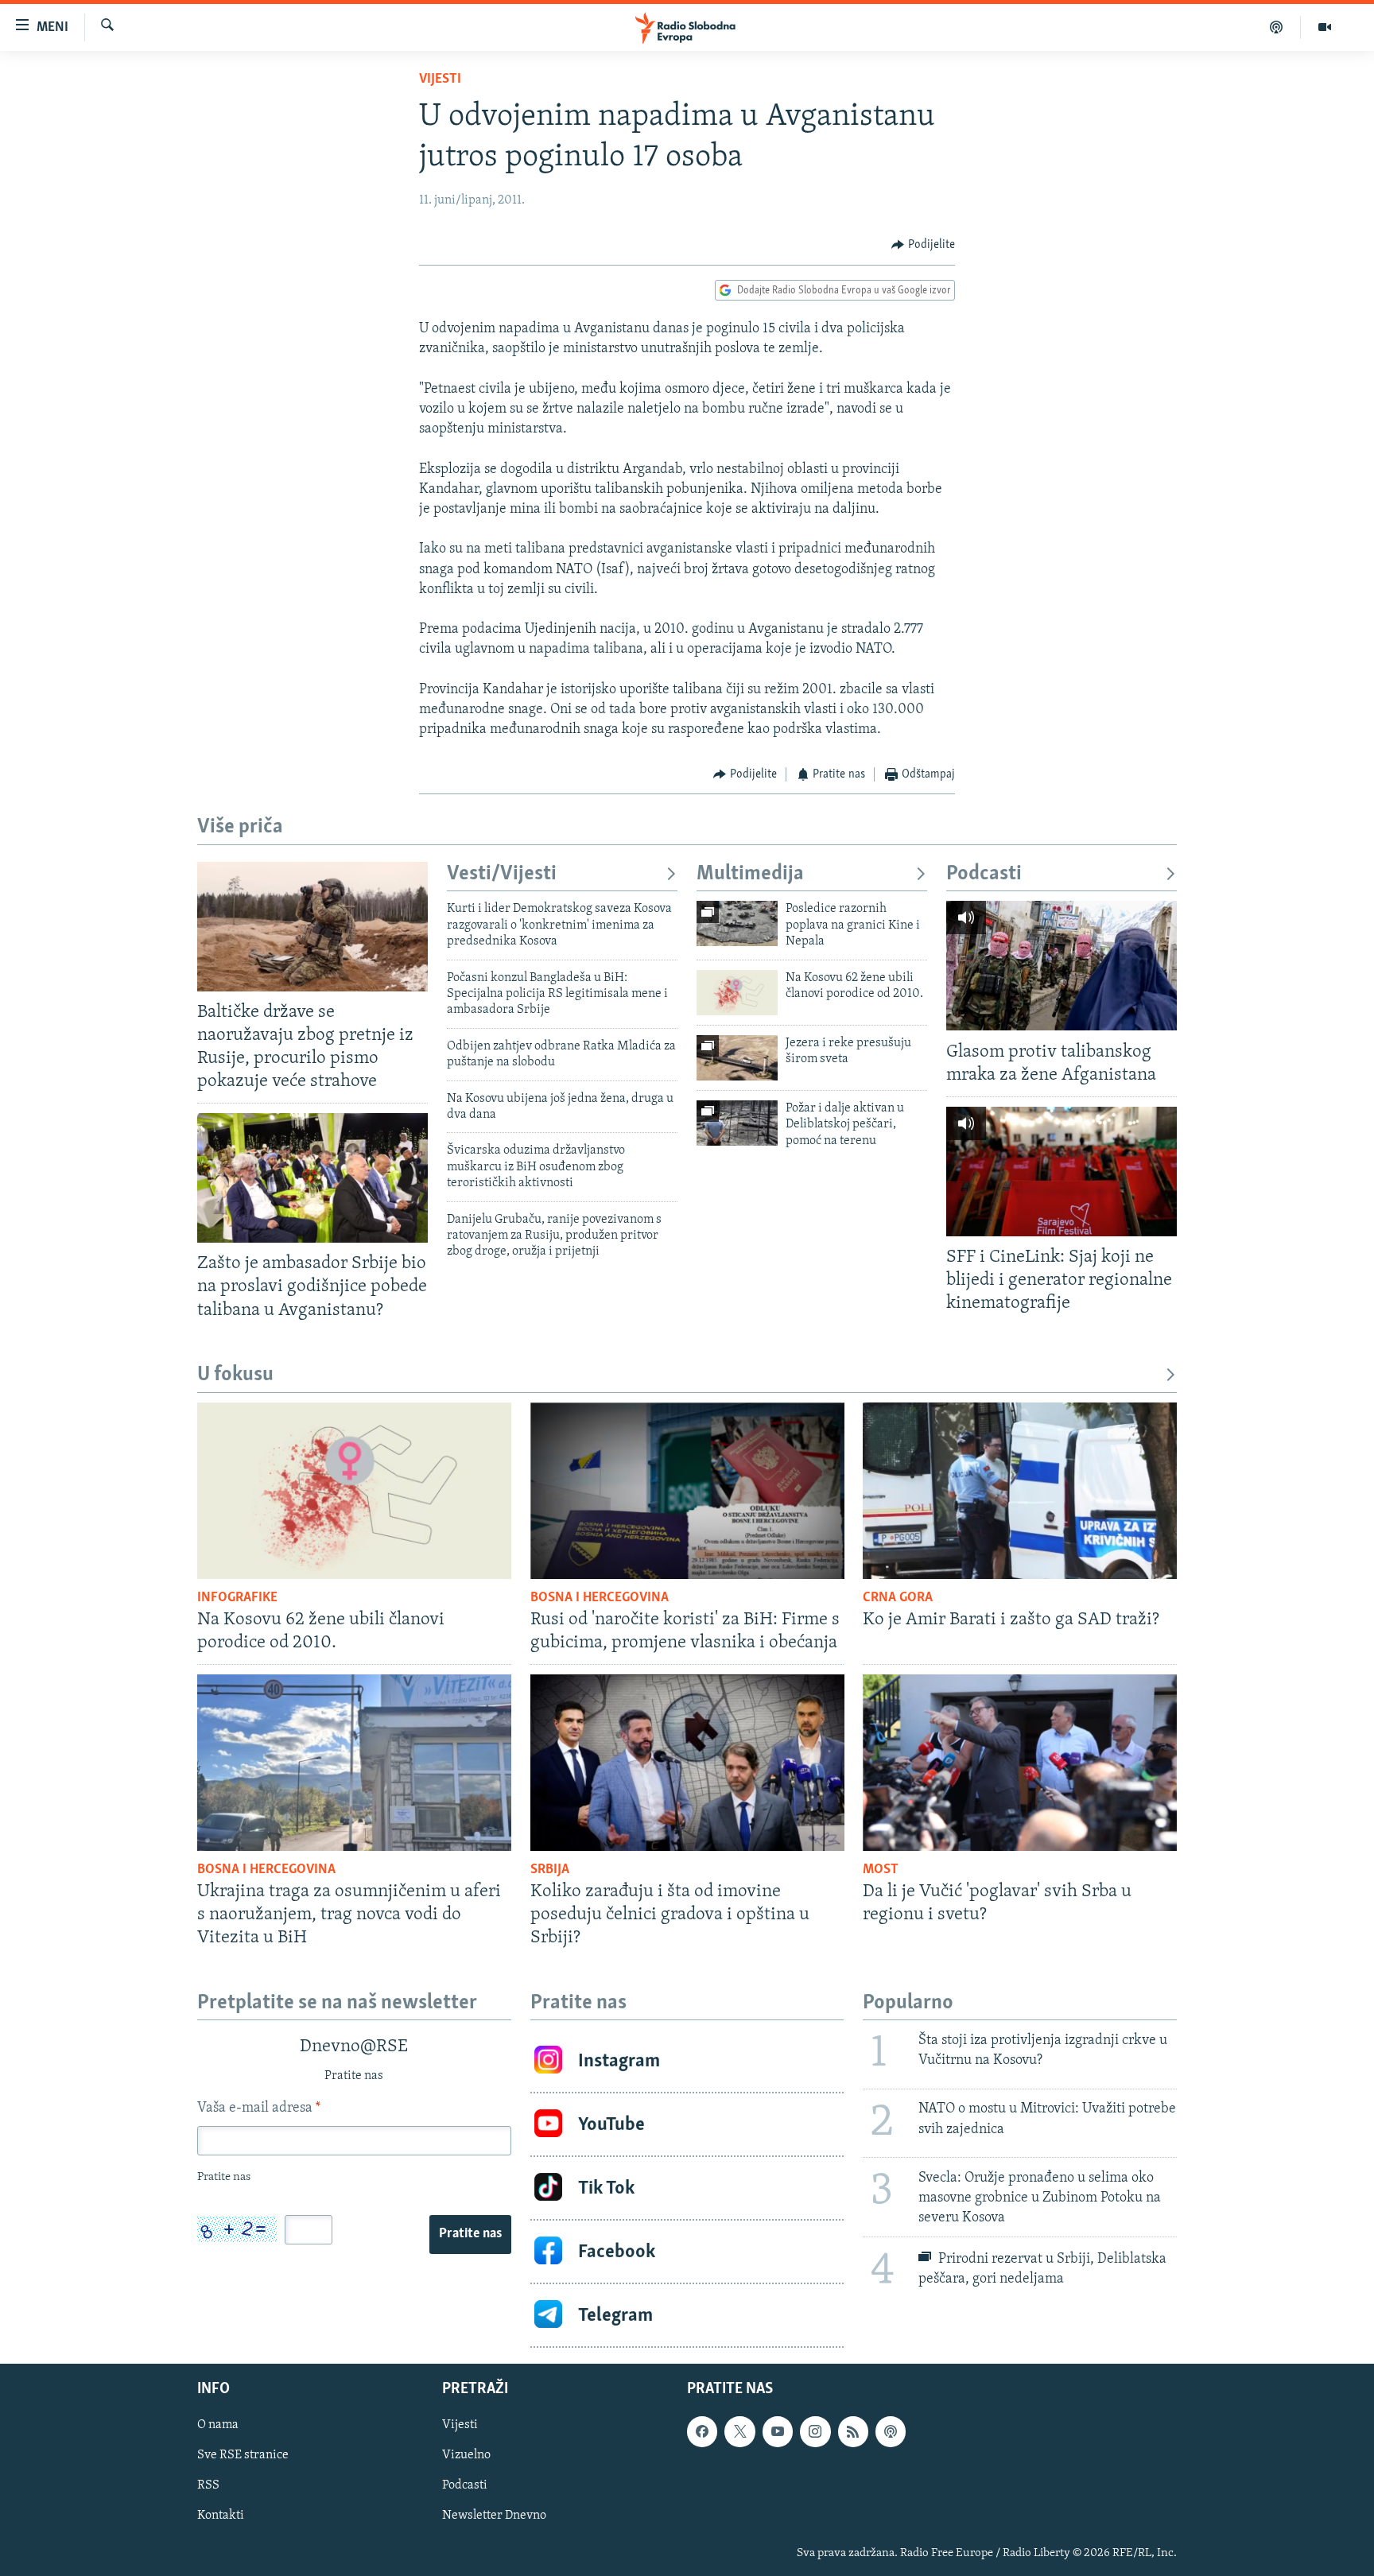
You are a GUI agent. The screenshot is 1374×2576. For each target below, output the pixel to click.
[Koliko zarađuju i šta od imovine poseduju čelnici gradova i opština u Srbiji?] (687, 1763)
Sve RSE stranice (243, 2456)
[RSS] (853, 2432)
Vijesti (440, 80)
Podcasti (984, 874)
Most (881, 1870)
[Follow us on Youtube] (778, 2432)
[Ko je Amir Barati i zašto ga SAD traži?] (1020, 1491)
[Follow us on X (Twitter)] (739, 2432)
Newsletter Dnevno (494, 2516)
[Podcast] (1277, 27)
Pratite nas (470, 2234)
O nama (218, 2426)
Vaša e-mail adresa (259, 2109)
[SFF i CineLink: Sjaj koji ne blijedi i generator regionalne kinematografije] (1062, 1172)
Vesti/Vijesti (502, 874)
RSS (208, 2486)
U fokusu (235, 1375)
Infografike (237, 1598)
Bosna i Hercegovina (600, 1598)
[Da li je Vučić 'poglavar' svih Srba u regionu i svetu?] (1020, 1763)
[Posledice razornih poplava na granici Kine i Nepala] (737, 923)
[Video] (1325, 27)
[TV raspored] (891, 2432)
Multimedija (750, 874)
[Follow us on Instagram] (815, 2432)
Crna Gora (898, 1598)
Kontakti (221, 2516)
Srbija (550, 1870)
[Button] (923, 245)
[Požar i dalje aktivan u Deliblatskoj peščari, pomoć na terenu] (737, 1123)
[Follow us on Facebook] (702, 2432)
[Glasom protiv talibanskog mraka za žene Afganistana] (1062, 966)
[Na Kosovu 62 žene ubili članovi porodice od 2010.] (737, 993)
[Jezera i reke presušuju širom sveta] (737, 1058)
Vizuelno (466, 2456)
